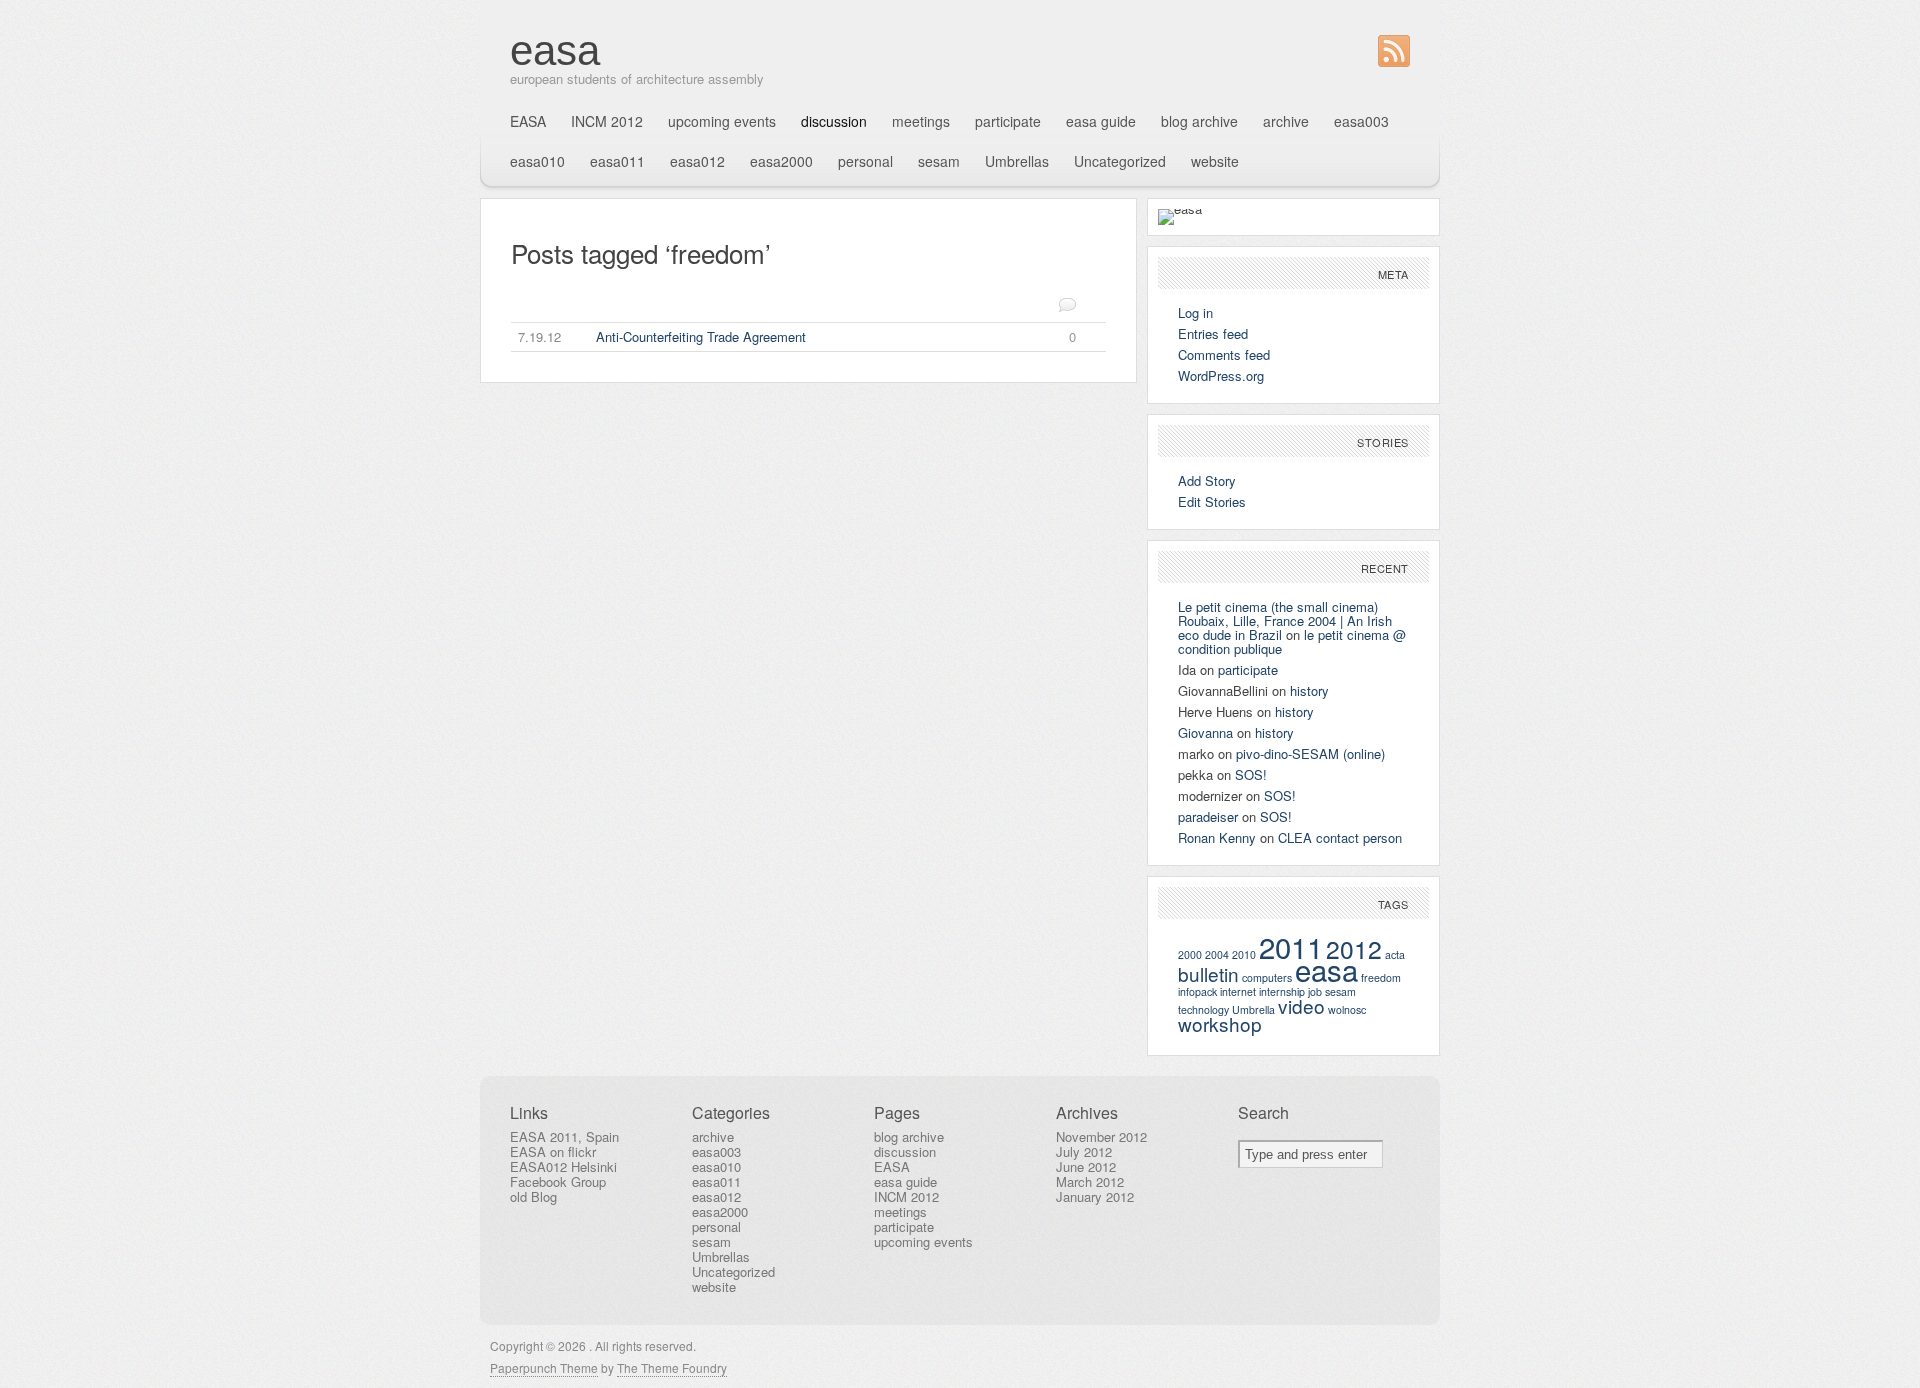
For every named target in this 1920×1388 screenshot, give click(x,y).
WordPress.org (1221, 375)
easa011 (617, 161)
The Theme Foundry (672, 1367)
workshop (1220, 1023)
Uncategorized (1120, 161)
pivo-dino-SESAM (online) (1310, 753)
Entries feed (1213, 333)
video (1301, 1005)
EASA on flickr (553, 1151)
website (1215, 161)
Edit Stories (1212, 501)
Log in (1195, 312)
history (1309, 690)
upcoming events (722, 121)
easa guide (1101, 121)
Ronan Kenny (1217, 837)
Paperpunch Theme (544, 1367)
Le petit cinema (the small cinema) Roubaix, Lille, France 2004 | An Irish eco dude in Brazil (1285, 620)
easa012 (697, 161)
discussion (834, 121)
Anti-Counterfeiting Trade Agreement (797, 336)
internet (1238, 991)
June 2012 (1086, 1166)
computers (1267, 977)
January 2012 (1095, 1196)
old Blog (533, 1196)
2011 (1291, 946)
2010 (1244, 954)
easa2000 (781, 161)
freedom (1381, 977)
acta (1395, 954)
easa (555, 50)
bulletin (1208, 973)
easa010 (537, 161)
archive (1286, 121)
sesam (939, 161)
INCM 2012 (607, 121)
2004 (1217, 954)
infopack (1197, 991)
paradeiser (1208, 816)
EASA (528, 121)
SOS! (1251, 774)
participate (1008, 121)
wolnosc (1347, 1009)
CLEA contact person (1340, 837)
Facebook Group (558, 1181)
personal (865, 161)
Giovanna (1205, 732)
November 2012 (1101, 1136)
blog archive (1199, 121)
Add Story (1207, 480)
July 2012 (1084, 1151)
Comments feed (1224, 354)
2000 (1190, 954)
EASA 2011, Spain (564, 1136)
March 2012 (1090, 1181)
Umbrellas (1017, 161)
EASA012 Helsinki (563, 1166)
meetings (921, 121)
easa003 (1361, 121)
